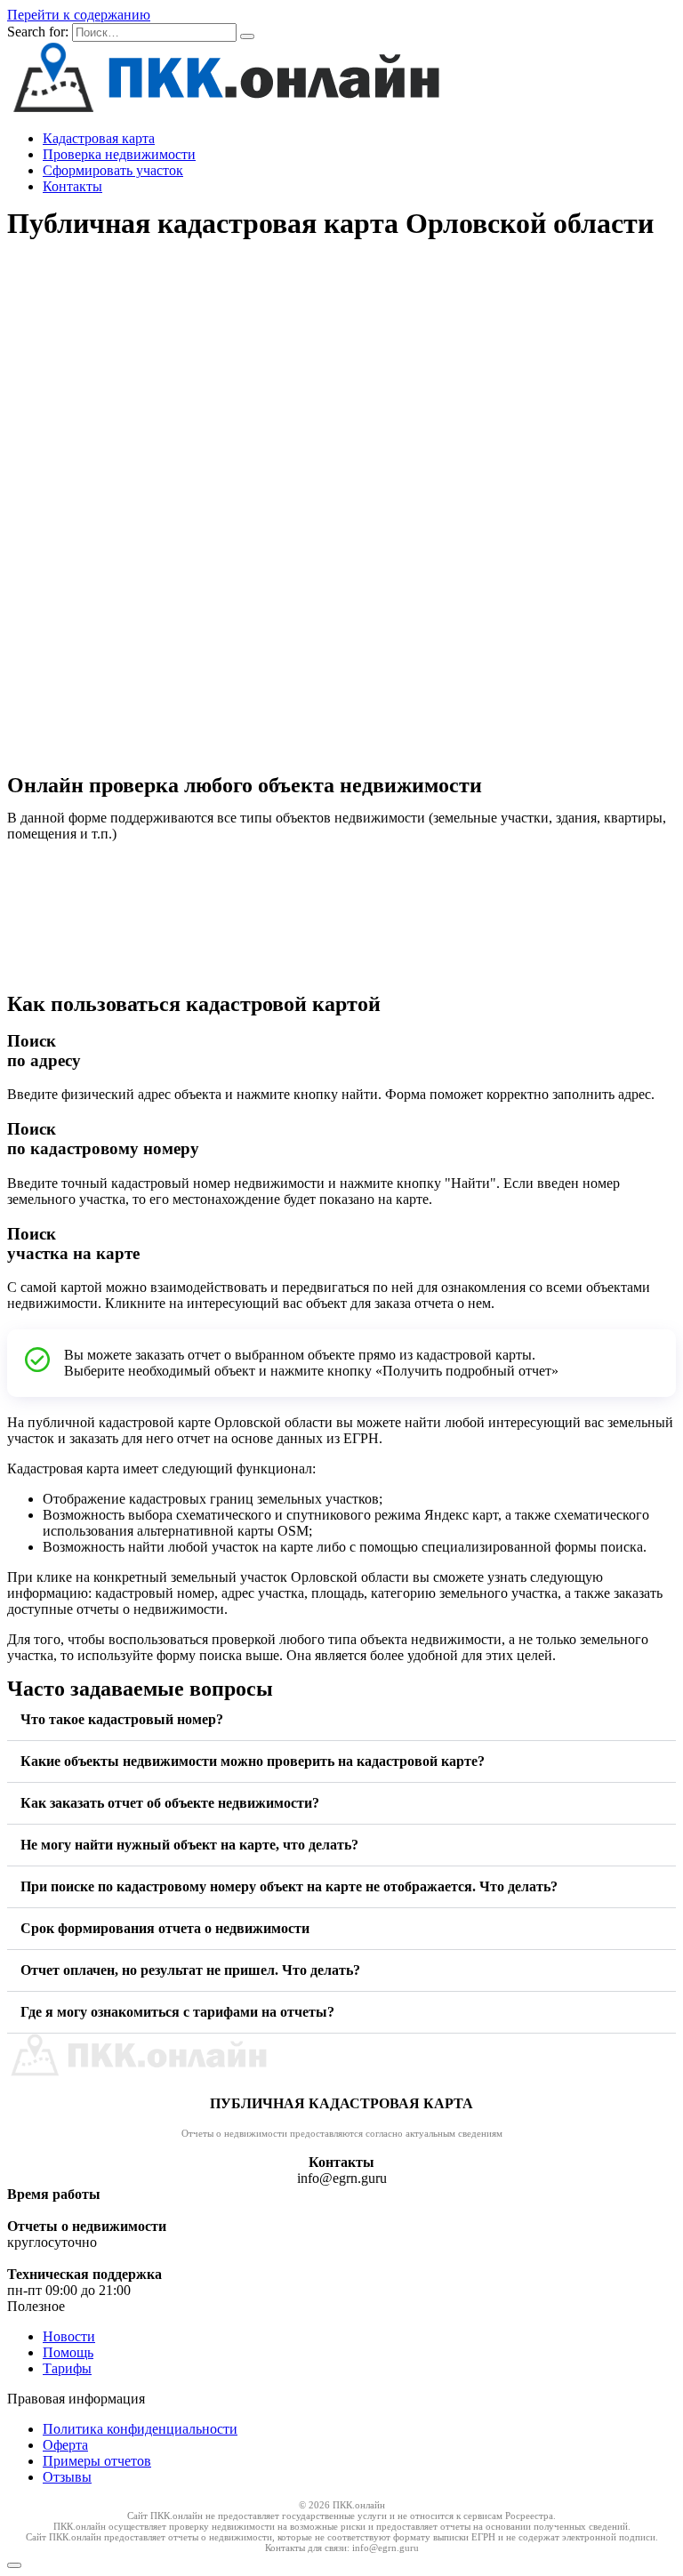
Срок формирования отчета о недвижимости (165, 1928)
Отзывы (67, 2477)
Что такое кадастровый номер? (122, 1719)
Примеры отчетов (97, 2461)
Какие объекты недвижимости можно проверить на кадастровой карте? (253, 1761)
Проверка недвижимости (119, 154)
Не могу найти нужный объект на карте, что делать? (189, 1845)
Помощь (68, 2352)
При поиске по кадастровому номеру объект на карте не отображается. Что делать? (289, 1886)
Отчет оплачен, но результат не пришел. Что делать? (190, 1970)
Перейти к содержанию (79, 15)
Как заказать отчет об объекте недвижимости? (170, 1803)
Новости (69, 2336)
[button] (341, 1720)
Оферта (65, 2445)
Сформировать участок (113, 170)
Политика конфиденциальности (140, 2429)
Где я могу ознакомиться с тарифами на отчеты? (177, 2012)
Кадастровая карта (99, 138)
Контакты (72, 186)
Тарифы (67, 2368)
